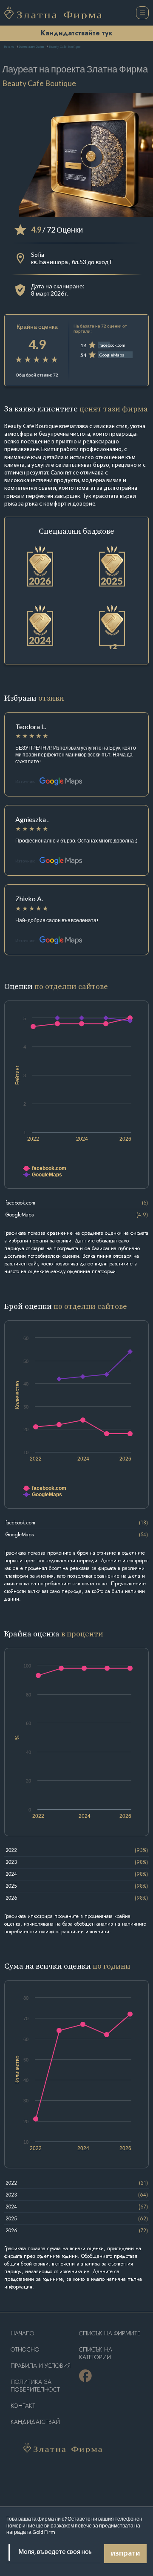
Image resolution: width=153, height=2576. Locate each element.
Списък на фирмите (110, 2333)
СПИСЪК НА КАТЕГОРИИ (96, 2353)
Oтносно (25, 2350)
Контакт (23, 2406)
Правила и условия (41, 2366)
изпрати (125, 2554)
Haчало (23, 2333)
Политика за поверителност (35, 2386)
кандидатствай (35, 2422)
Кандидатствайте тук (76, 33)
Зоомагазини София (31, 47)
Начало (9, 47)
